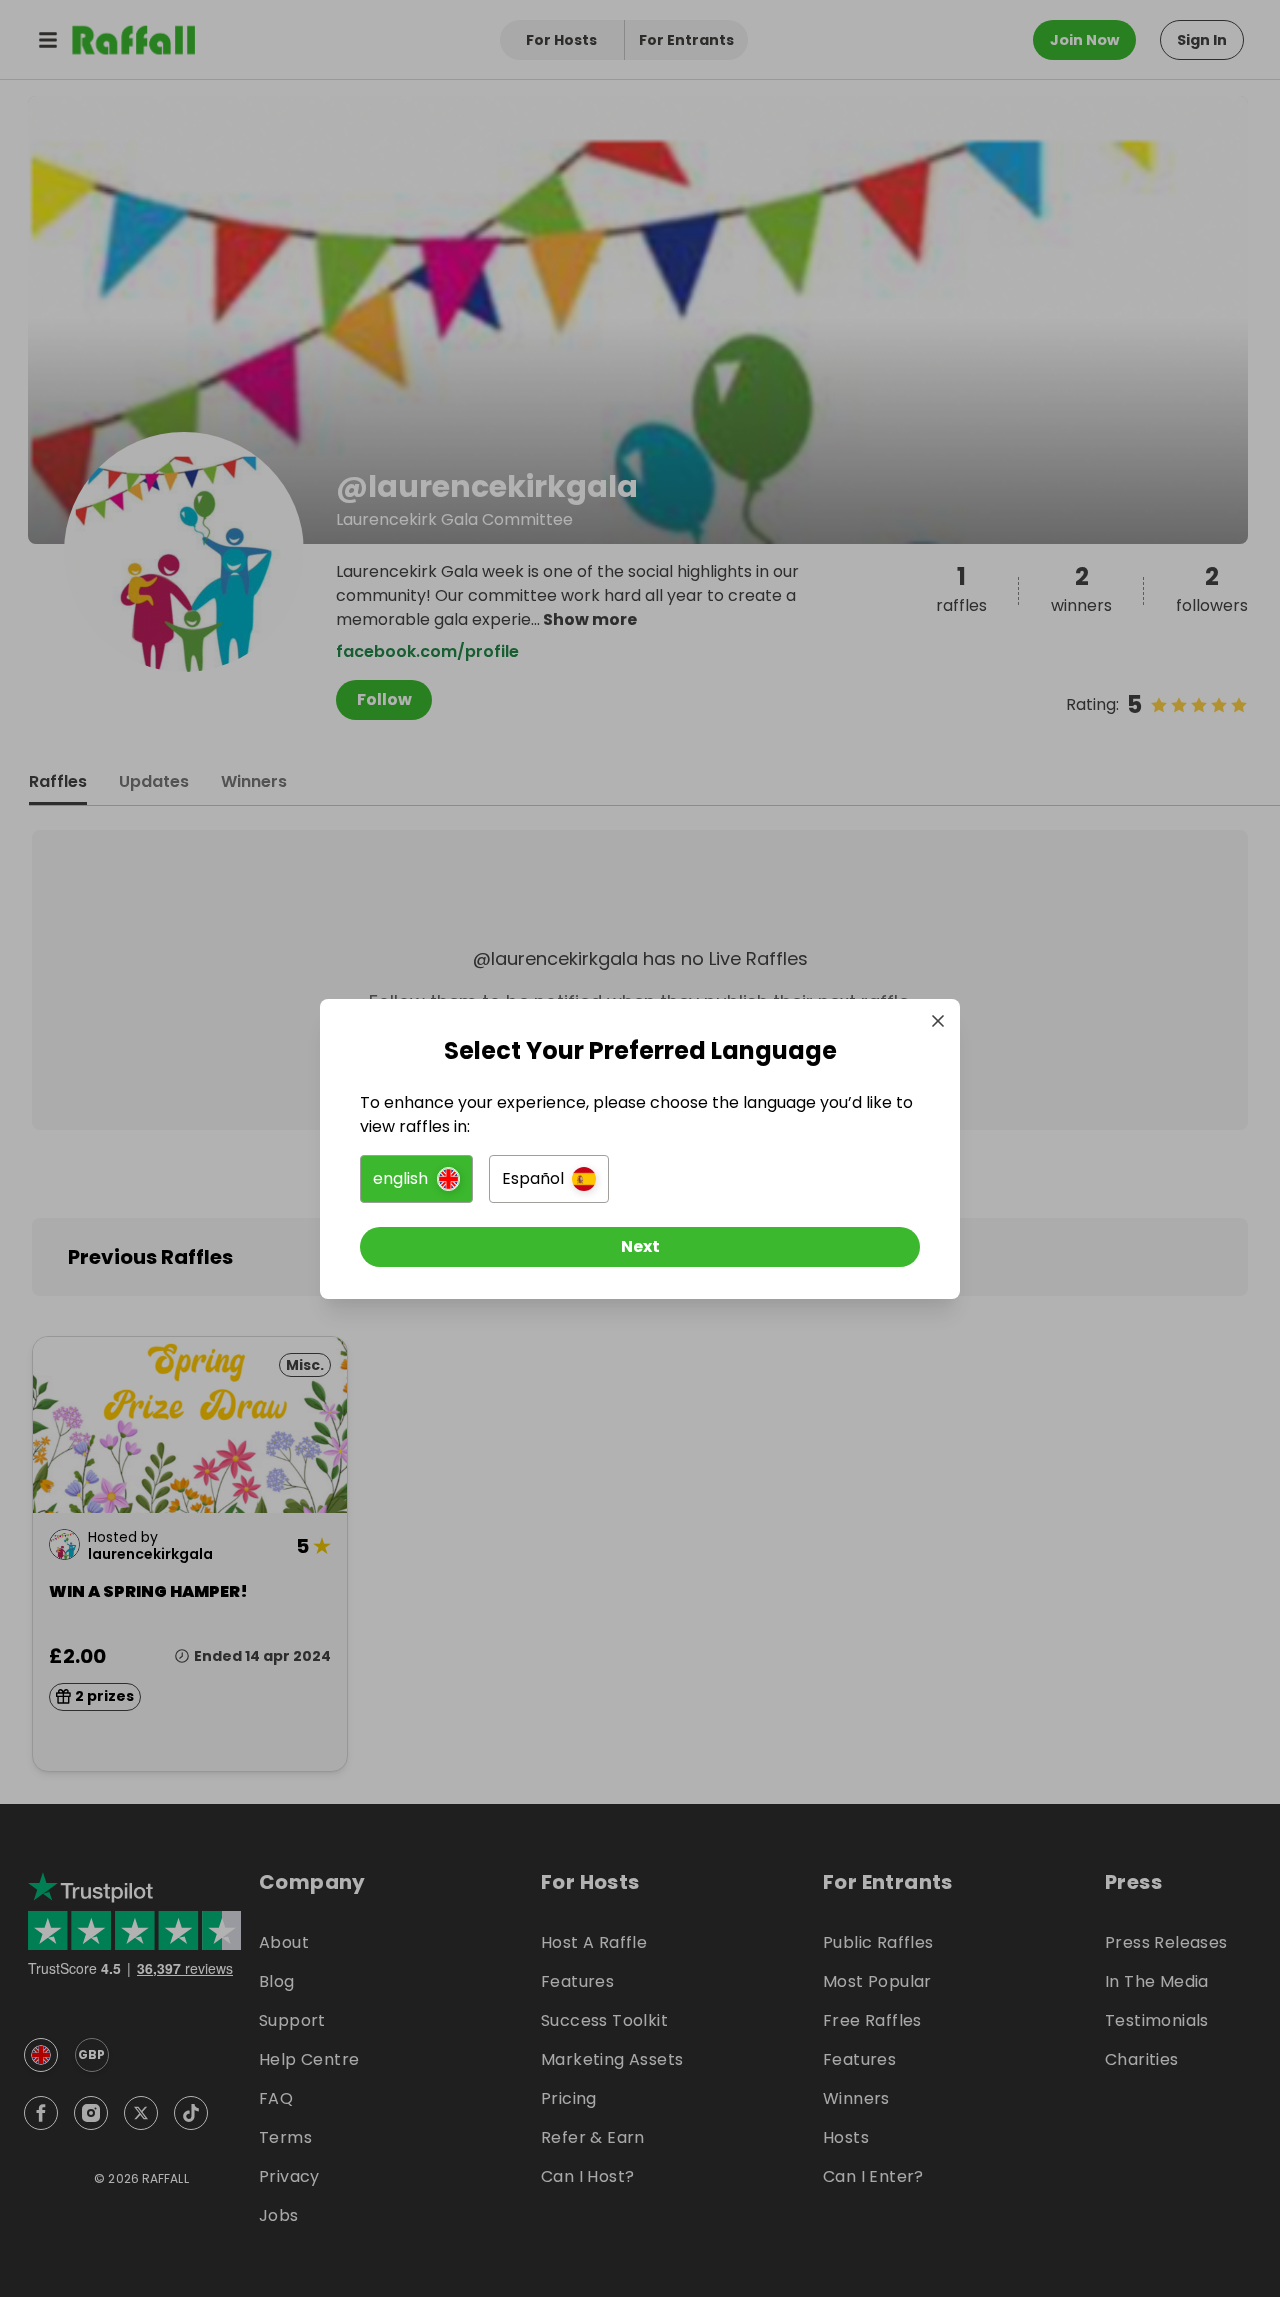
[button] (416, 1179)
